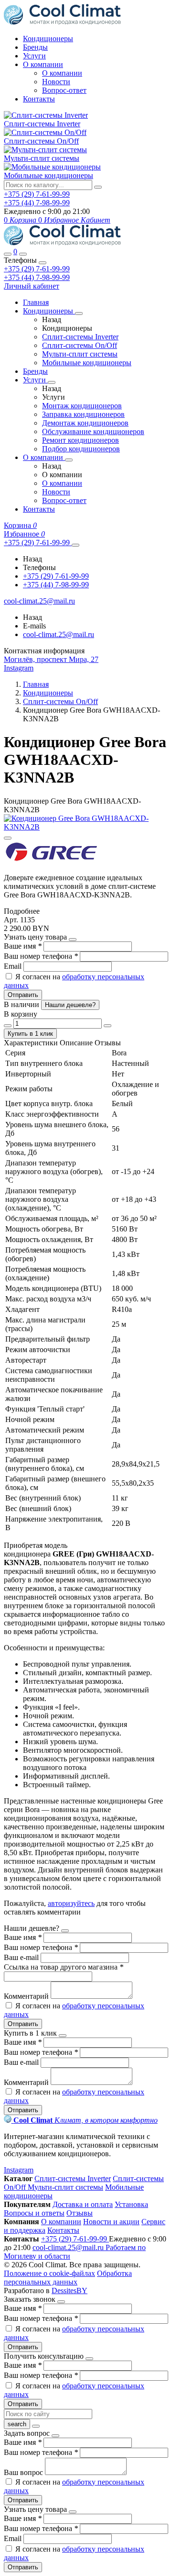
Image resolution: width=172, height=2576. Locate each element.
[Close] (43, 263)
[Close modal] (73, 940)
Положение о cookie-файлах (49, 2273)
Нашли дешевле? (70, 1005)
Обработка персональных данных (68, 2278)
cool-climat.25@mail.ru (59, 634)
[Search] (23, 254)
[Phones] (8, 254)
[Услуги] (52, 382)
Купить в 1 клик (30, 1034)
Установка (131, 2204)
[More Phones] (75, 545)
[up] (107, 1026)
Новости (56, 82)
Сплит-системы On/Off (41, 141)
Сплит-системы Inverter (42, 124)
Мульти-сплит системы (42, 158)
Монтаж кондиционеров (82, 406)
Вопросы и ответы (34, 2213)
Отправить (23, 995)
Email (14, 966)
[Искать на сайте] (98, 187)
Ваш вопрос (24, 2472)
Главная (36, 302)
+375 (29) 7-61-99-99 (37, 269)
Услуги (34, 56)
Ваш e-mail (22, 1957)
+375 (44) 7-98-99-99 (37, 277)
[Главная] (62, 243)
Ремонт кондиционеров (81, 440)
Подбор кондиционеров (81, 449)
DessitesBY (70, 2290)
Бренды (35, 47)
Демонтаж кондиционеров (85, 423)
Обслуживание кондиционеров (93, 431)
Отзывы (80, 2213)
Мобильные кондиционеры (48, 175)
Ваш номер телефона (41, 956)
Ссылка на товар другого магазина (64, 1967)
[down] (8, 1026)
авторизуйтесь (71, 1903)
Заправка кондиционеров (83, 414)
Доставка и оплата (83, 2204)
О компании (43, 64)
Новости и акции (111, 2222)
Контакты (39, 99)
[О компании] (69, 460)
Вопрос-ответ (64, 90)
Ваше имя (23, 946)
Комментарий (27, 1996)
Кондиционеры (48, 39)
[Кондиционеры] (79, 314)
